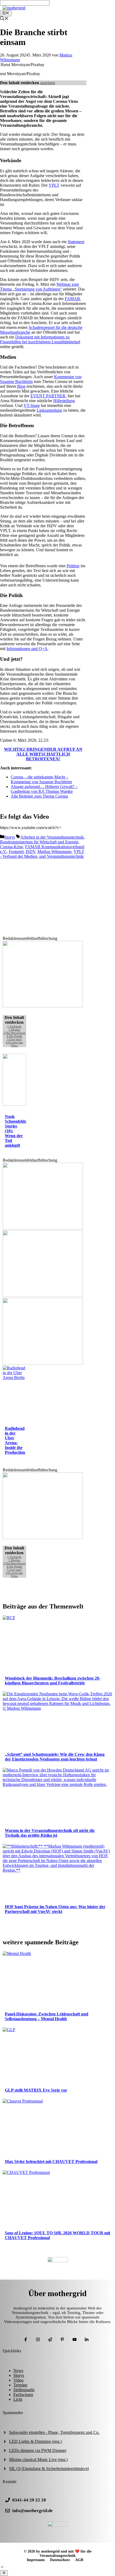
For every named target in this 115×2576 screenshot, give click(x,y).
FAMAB (72, 299)
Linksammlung (49, 410)
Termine (20, 2385)
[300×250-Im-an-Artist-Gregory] (43, 1538)
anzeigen (48, 83)
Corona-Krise (11, 847)
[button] (2, 2568)
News (18, 2371)
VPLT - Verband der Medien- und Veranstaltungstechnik (42, 854)
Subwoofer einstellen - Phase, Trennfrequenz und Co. (54, 2432)
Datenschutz (60, 2560)
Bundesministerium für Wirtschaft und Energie (39, 842)
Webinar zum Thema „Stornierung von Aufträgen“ (39, 287)
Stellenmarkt (24, 2390)
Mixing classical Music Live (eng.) (38, 2459)
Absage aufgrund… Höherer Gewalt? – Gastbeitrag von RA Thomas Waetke (44, 789)
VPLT (54, 185)
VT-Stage (32, 405)
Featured (16, 852)
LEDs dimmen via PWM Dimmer (38, 2450)
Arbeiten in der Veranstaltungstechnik (52, 837)
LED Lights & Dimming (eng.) (35, 2441)
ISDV (30, 852)
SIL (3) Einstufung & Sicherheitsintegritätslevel (49, 2469)
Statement (76, 242)
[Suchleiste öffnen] (4, 19)
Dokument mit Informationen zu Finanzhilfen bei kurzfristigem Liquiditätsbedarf (40, 339)
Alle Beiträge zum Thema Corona (39, 796)
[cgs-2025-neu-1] (43, 1295)
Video (18, 2380)
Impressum (36, 2560)
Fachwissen (23, 2395)
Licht (18, 2399)
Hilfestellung (64, 401)
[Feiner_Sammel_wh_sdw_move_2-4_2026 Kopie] (43, 1228)
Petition (73, 566)
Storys (10, 837)
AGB (79, 2560)
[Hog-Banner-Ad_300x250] (43, 1006)
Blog (21, 386)
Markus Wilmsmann (54, 852)
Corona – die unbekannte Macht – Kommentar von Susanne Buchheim (41, 779)
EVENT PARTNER (48, 396)
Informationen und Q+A (27, 649)
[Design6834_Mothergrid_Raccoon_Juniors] (43, 1363)
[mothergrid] (14, 8)
